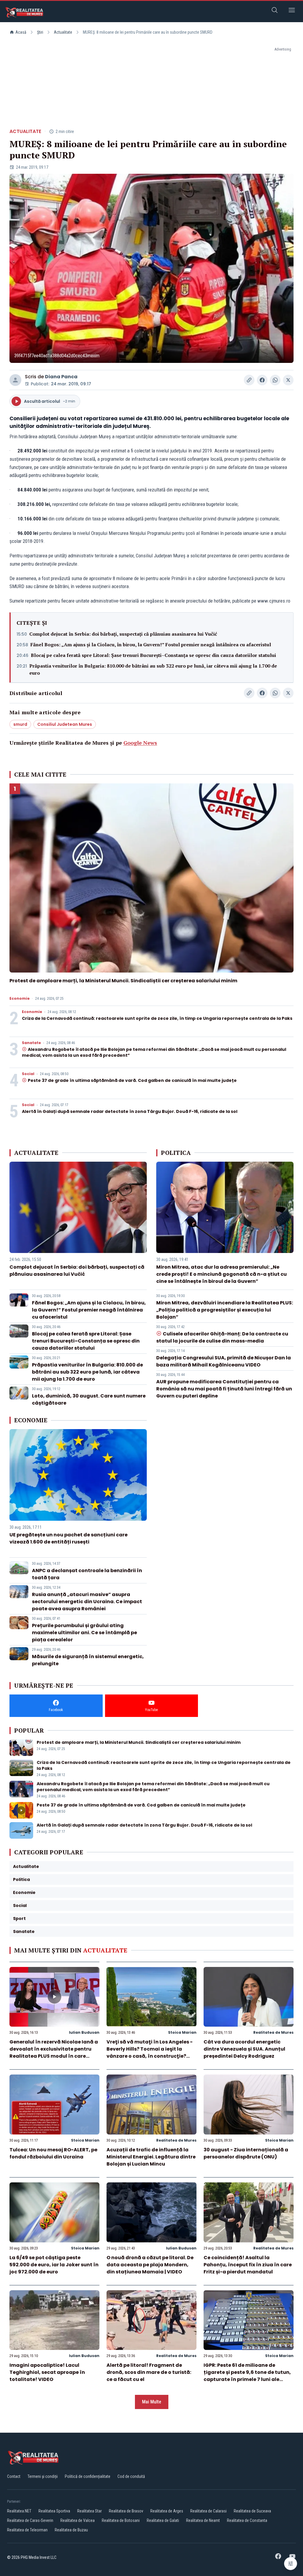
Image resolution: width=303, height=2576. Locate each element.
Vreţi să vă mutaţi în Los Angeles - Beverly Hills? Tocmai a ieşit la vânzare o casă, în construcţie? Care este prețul (150, 2052)
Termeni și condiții (43, 2476)
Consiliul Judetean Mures (65, 724)
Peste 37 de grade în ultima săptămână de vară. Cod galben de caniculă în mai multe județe (132, 1080)
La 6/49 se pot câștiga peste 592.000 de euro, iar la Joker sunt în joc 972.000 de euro (54, 2265)
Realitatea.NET (19, 2511)
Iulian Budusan (84, 2032)
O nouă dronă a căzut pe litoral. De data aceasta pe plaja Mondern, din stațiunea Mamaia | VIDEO (150, 2265)
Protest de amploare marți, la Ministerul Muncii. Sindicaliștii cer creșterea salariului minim (123, 981)
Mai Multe (152, 2402)
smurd (20, 724)
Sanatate (31, 1043)
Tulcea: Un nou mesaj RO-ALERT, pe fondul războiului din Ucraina (53, 2153)
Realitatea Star (90, 2511)
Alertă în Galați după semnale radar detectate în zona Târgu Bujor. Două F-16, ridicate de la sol (130, 1111)
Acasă (21, 32)
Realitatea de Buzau (71, 2530)
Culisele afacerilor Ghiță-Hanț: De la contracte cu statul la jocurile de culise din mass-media (222, 1337)
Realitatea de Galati (163, 2520)
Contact (14, 2476)
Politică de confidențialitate (88, 2476)
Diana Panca (61, 377)
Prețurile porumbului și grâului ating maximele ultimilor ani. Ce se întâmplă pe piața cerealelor (84, 1633)
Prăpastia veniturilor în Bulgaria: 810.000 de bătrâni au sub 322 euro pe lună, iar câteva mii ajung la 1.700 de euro (153, 669)
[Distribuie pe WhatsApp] (275, 380)
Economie (20, 999)
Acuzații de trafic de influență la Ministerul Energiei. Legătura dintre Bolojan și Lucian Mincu (151, 2157)
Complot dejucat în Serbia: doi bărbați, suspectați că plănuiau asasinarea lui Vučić (123, 634)
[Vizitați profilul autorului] (15, 380)
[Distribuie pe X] (288, 380)
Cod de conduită (131, 2476)
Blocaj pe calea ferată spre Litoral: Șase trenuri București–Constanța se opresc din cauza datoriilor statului (153, 655)
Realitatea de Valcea (78, 2520)
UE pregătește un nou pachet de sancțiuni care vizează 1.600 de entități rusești (69, 1538)
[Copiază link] (249, 380)
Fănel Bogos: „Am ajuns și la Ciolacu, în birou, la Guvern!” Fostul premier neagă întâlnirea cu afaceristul (151, 645)
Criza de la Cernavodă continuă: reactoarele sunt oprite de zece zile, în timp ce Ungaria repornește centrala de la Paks (157, 1018)
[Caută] (275, 11)
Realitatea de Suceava (252, 2511)
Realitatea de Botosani (121, 2520)
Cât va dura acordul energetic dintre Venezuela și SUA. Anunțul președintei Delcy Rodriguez (244, 2049)
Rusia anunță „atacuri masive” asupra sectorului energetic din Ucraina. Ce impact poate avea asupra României (87, 1602)
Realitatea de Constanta (247, 2520)
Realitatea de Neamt (203, 2520)
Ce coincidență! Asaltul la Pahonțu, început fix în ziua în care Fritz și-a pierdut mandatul (248, 2265)
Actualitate (63, 32)
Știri (40, 32)
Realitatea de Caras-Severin (30, 2520)
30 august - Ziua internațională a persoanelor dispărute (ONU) (246, 2153)
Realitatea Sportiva (54, 2511)
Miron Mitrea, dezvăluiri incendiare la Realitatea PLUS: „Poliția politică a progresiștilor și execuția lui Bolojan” (225, 1310)
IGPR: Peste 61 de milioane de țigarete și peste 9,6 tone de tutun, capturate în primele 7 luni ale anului (247, 2376)
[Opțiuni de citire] (291, 2564)
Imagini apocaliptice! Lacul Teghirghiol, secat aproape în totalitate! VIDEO (47, 2372)
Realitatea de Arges (167, 2511)
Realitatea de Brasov (126, 2511)
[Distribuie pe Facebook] (262, 380)
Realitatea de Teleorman (27, 2530)
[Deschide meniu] (292, 11)
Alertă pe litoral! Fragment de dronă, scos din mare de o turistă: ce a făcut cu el (149, 2372)
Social (28, 1074)
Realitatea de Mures (273, 2032)
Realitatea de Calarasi (208, 2511)
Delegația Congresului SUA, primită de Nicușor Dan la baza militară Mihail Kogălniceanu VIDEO (224, 1361)
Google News (140, 743)
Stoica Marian (182, 2032)
